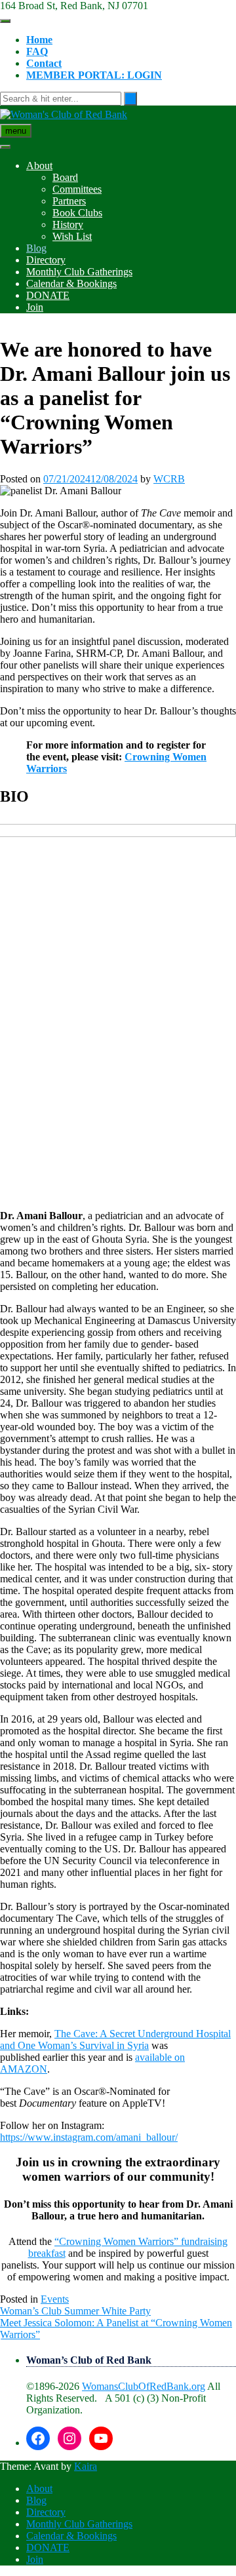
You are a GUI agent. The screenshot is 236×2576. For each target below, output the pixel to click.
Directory (46, 260)
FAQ (37, 51)
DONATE (48, 295)
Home (39, 40)
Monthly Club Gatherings (79, 272)
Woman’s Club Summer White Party (75, 2311)
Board (65, 177)
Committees (77, 189)
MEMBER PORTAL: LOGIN (94, 75)
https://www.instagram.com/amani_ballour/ (89, 2137)
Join (35, 307)
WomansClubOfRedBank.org (144, 2386)
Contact (44, 63)
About (39, 166)
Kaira (86, 2466)
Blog (36, 248)
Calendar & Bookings (71, 283)
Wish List (72, 236)
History (68, 224)
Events (55, 2299)
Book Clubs (77, 213)
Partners (69, 201)
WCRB (169, 479)
